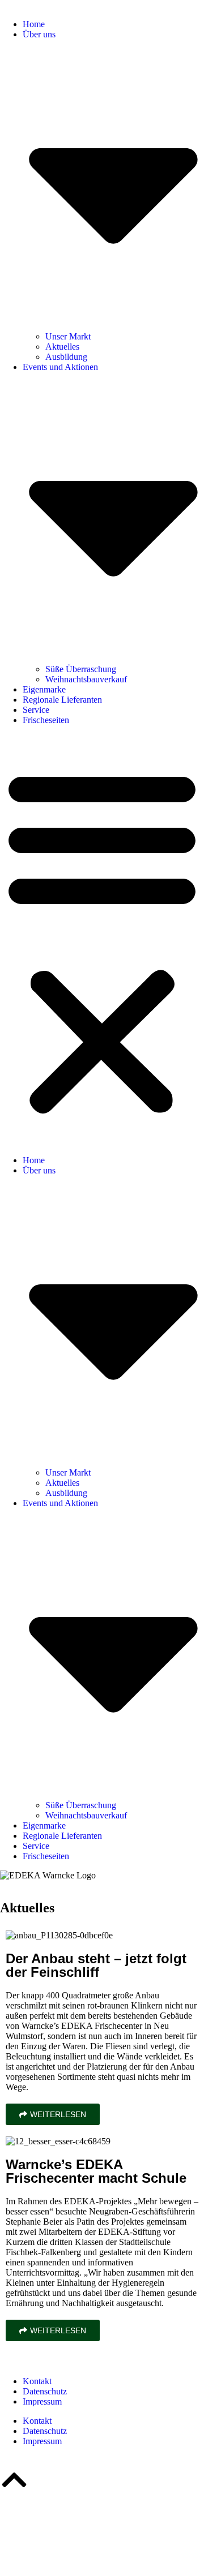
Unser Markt (68, 336)
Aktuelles (62, 347)
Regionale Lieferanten (62, 700)
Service (36, 710)
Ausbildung (66, 357)
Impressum (42, 2401)
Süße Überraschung (81, 669)
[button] (102, 940)
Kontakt (37, 2381)
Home (34, 24)
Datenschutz (45, 2391)
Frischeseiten (46, 720)
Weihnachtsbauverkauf (86, 679)
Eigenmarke (44, 689)
